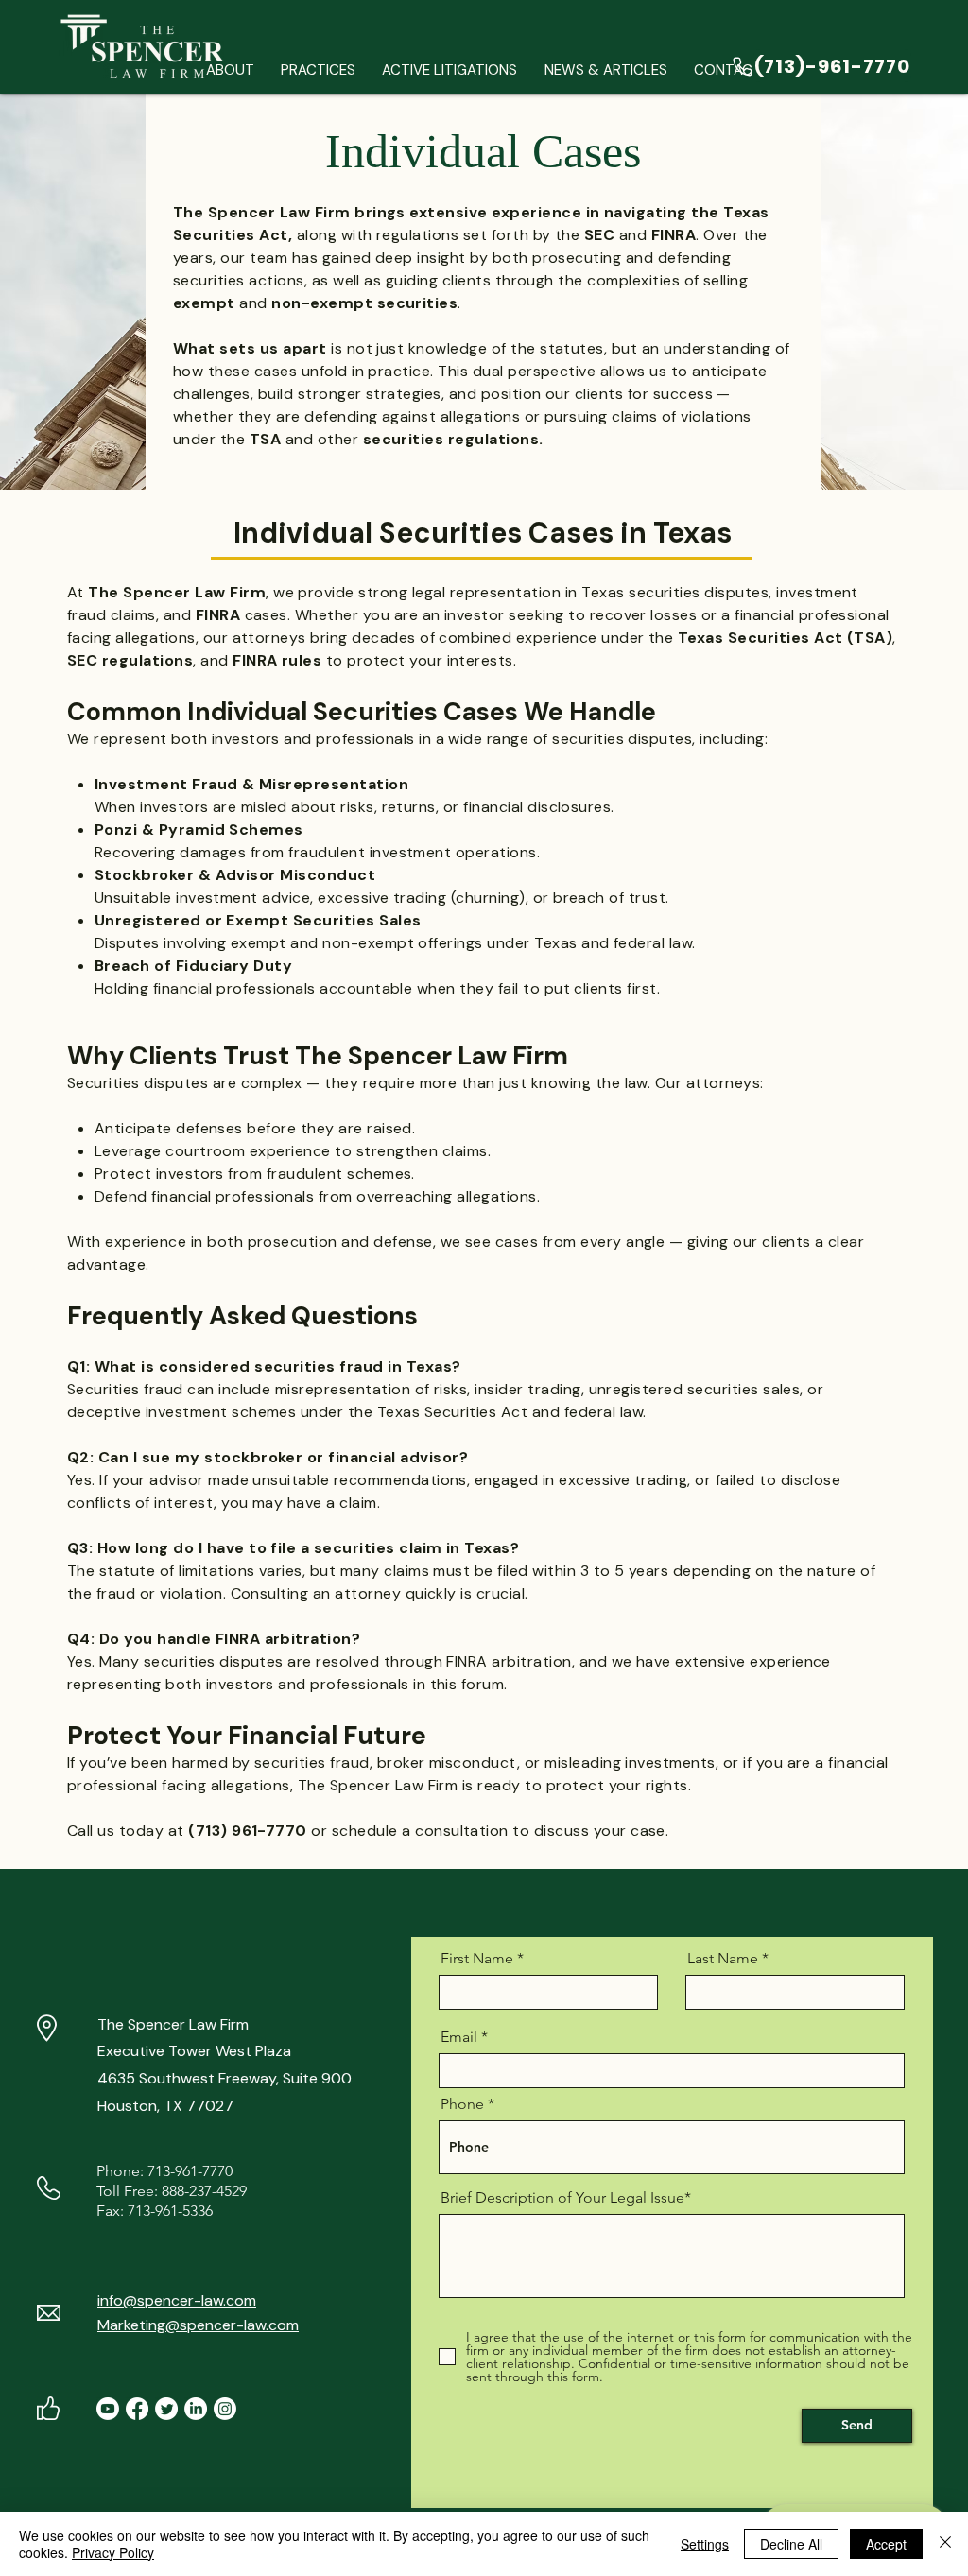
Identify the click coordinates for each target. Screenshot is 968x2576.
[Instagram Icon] (225, 2409)
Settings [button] (705, 2544)
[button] (318, 70)
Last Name (723, 1959)
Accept (886, 2544)
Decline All (791, 2544)
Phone (462, 2104)
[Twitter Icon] (166, 2409)
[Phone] (743, 66)
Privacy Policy (113, 2552)
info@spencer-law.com (177, 2300)
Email (459, 2037)
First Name (477, 1959)
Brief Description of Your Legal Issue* (566, 2198)
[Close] (945, 2544)
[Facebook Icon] (137, 2409)
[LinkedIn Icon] (196, 2409)
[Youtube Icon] (108, 2409)
